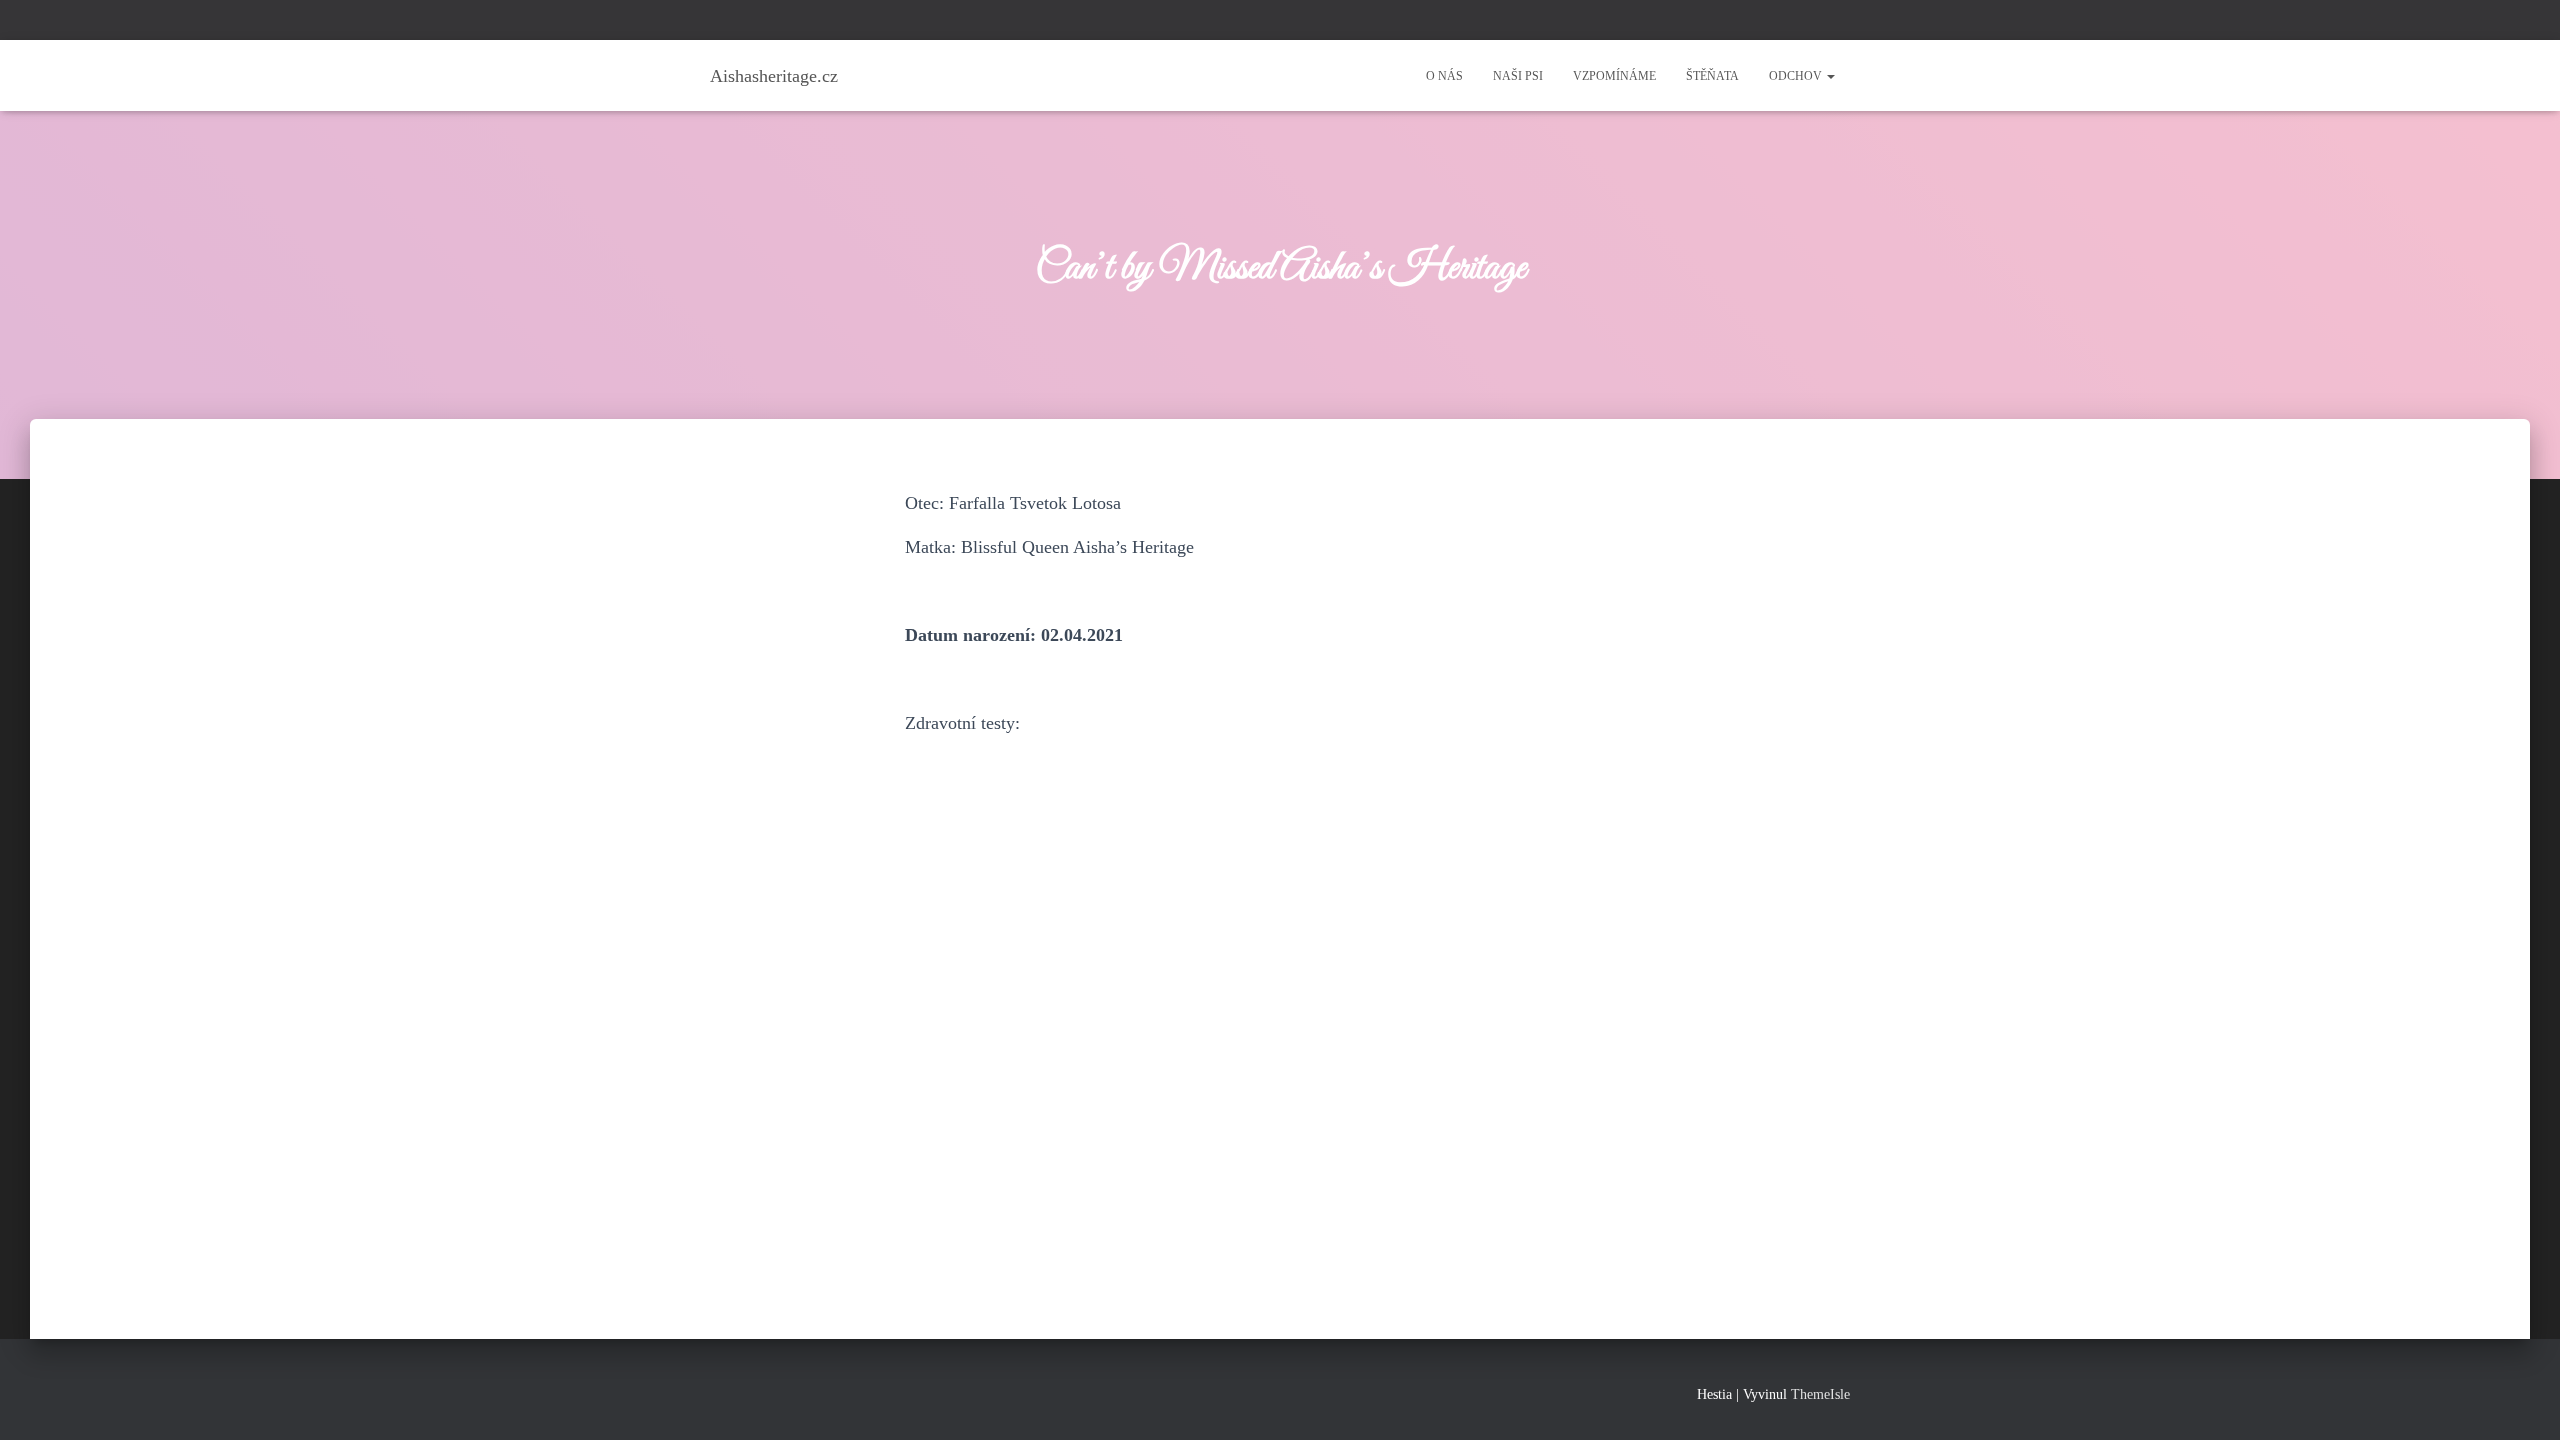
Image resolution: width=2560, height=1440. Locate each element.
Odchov (1797, 76)
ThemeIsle (1820, 1394)
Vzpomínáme (1614, 76)
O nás (1444, 76)
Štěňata (1712, 76)
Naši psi (1518, 76)
